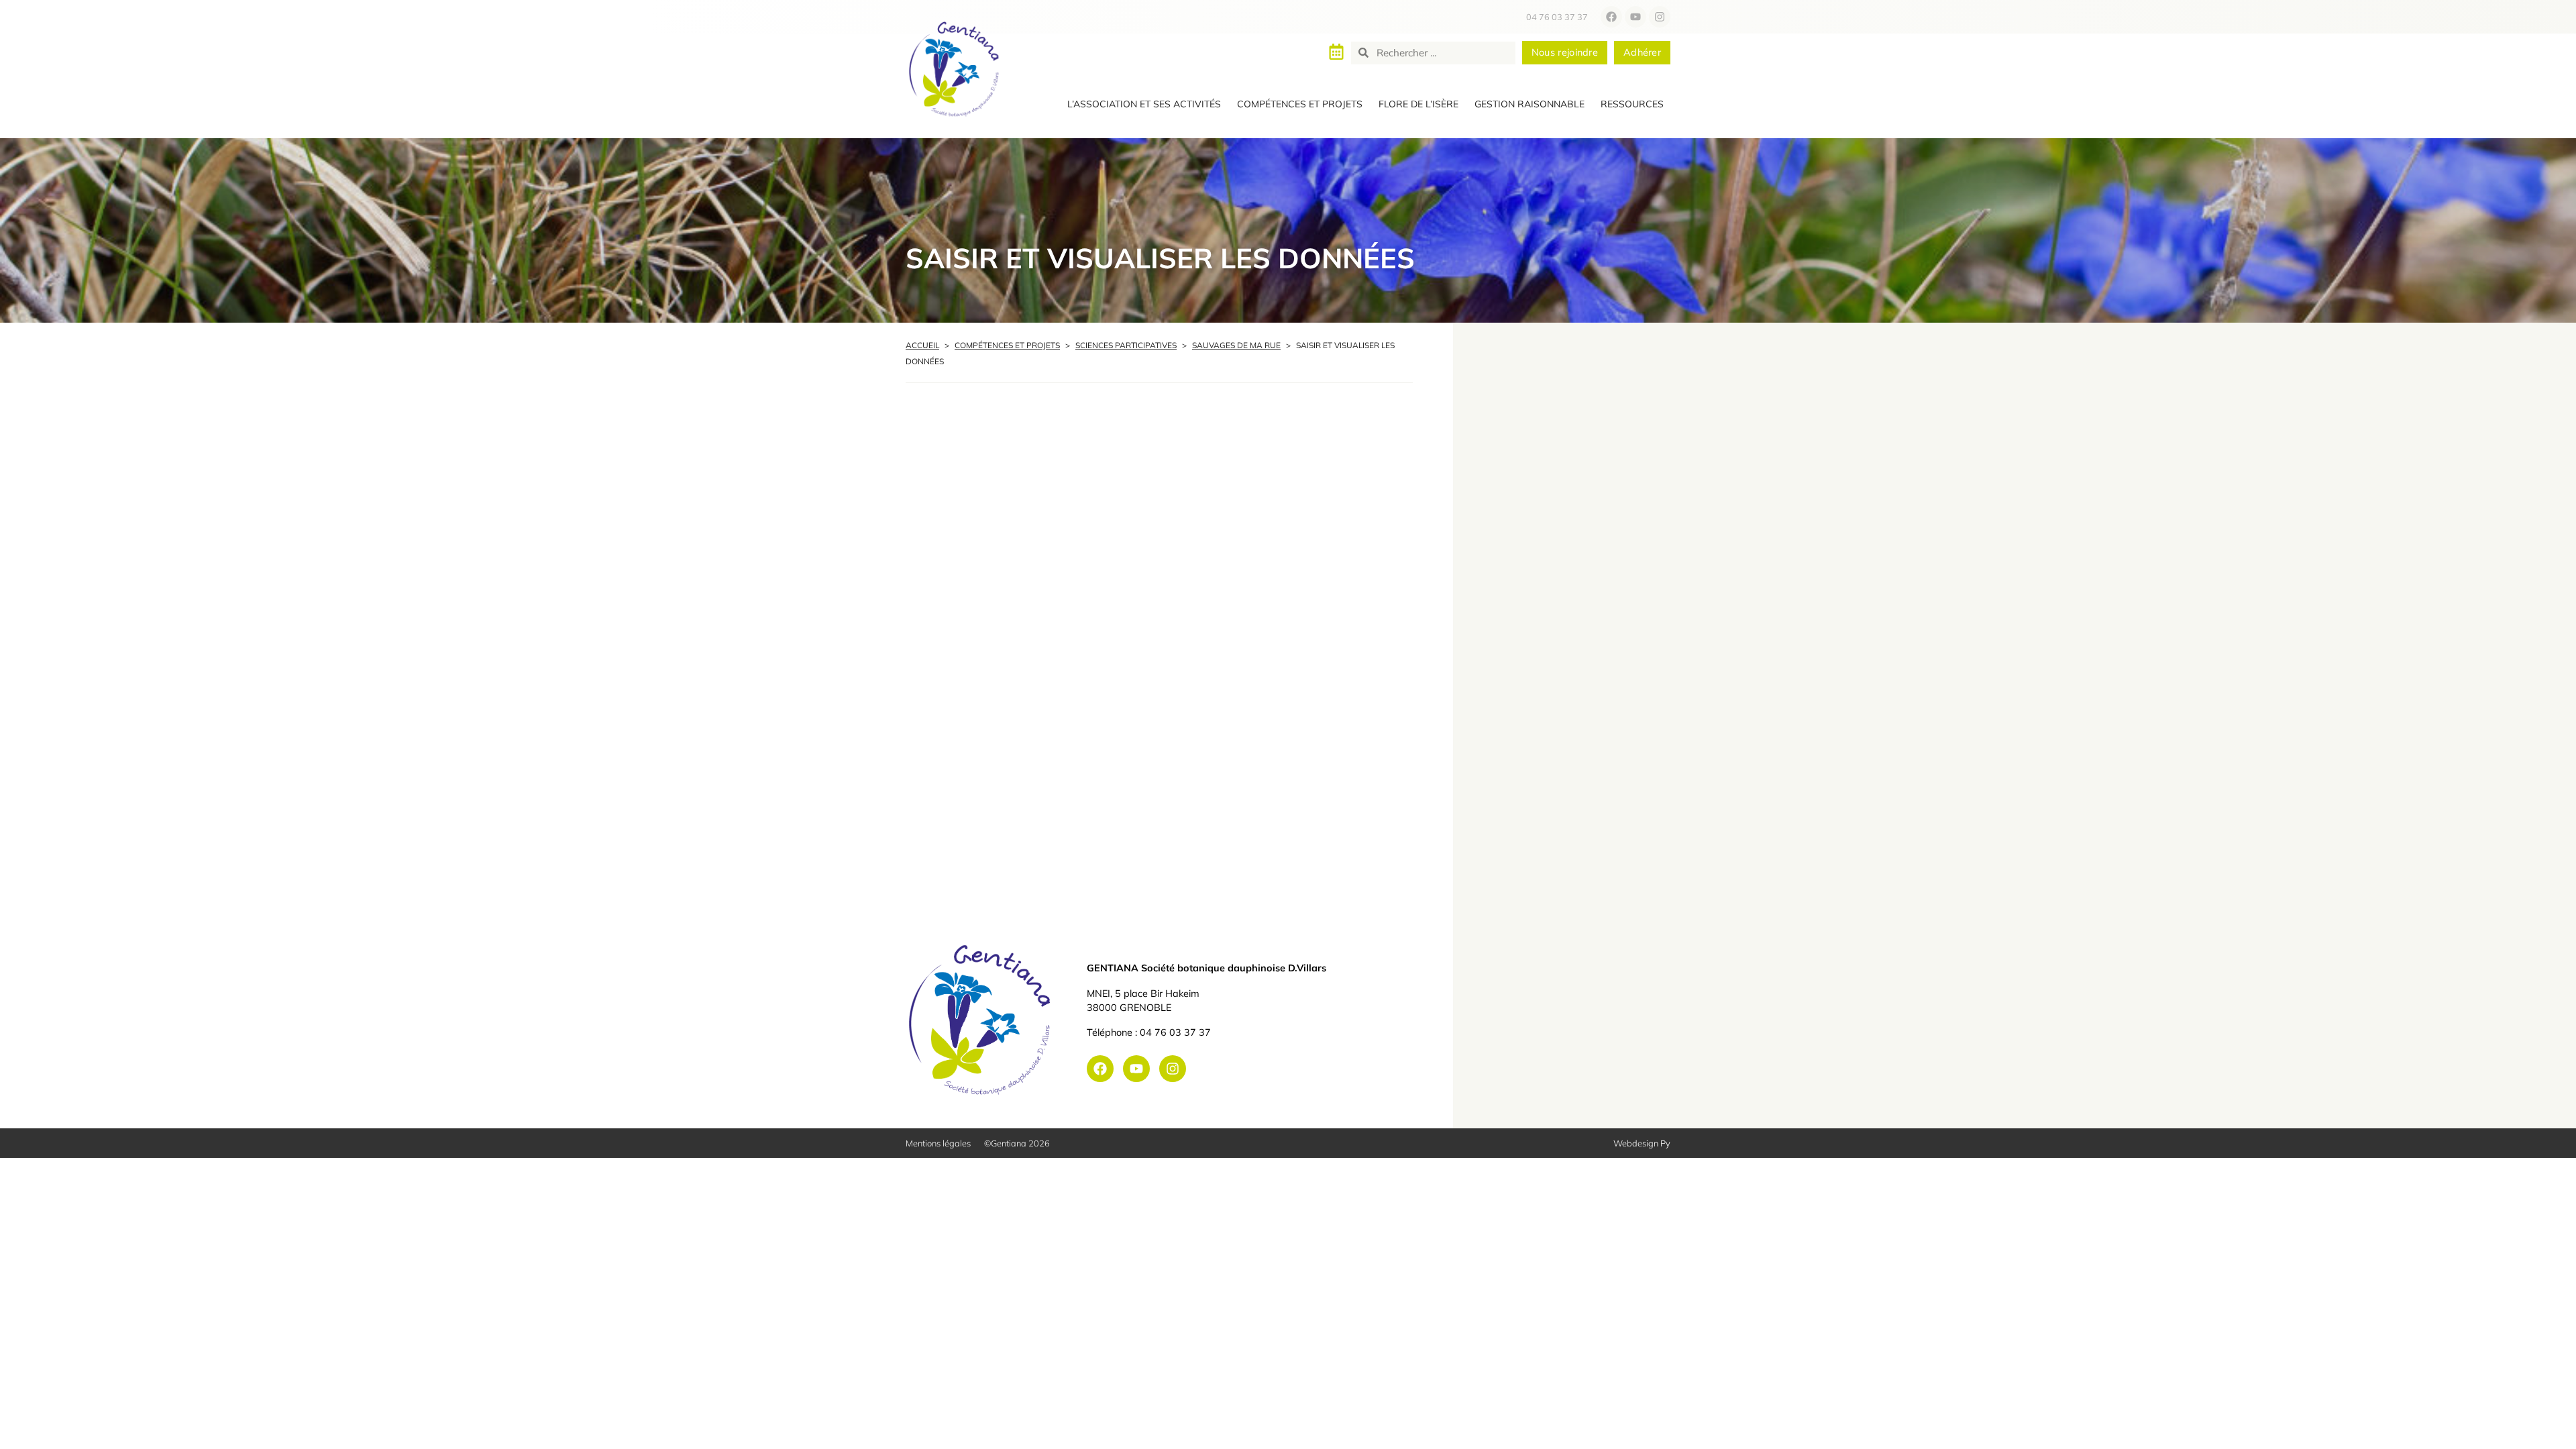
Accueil (922, 345)
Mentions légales (938, 1143)
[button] (1144, 105)
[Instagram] (1660, 17)
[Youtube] (1635, 17)
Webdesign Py (1642, 1143)
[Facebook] (1611, 17)
